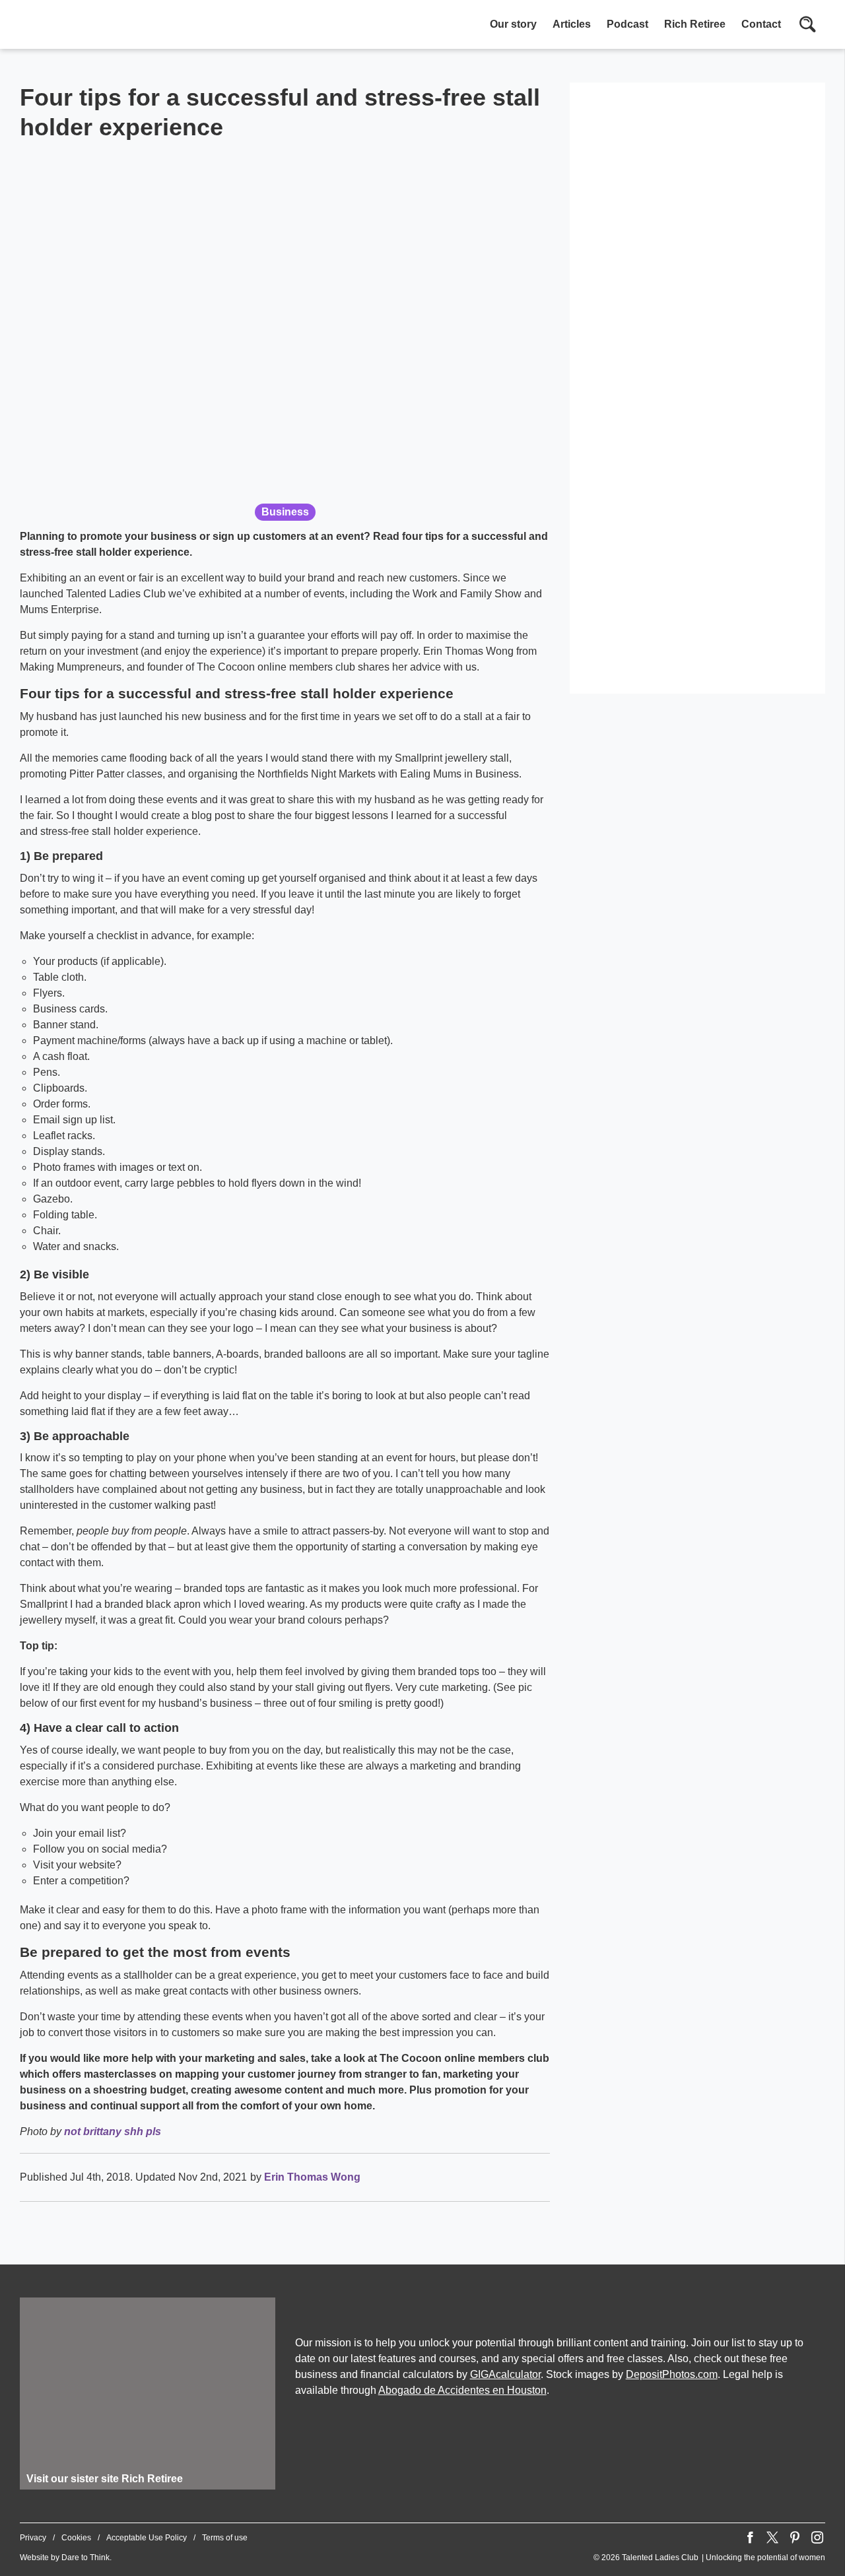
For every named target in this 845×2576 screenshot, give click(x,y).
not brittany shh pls (113, 2131)
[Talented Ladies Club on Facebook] (750, 2538)
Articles (572, 24)
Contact (761, 24)
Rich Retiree (695, 24)
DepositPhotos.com (672, 2374)
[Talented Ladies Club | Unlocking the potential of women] (158, 26)
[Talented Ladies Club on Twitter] (772, 2538)
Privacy (33, 2538)
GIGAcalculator (505, 2374)
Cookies (76, 2538)
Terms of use (225, 2538)
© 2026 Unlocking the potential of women (709, 2558)
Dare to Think (85, 2558)
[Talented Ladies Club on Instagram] (817, 2538)
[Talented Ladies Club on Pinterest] (795, 2538)
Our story (513, 24)
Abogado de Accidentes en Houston (462, 2390)
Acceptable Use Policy (147, 2538)
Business (285, 512)
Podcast (627, 24)
